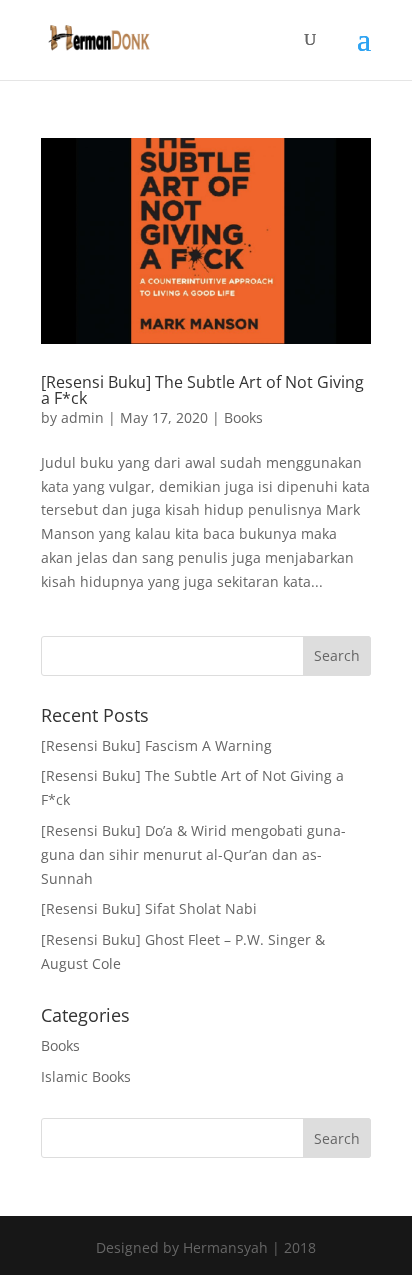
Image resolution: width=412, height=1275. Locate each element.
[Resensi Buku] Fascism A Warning (156, 745)
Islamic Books (86, 1076)
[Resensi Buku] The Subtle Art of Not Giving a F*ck (202, 390)
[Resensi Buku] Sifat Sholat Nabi (149, 908)
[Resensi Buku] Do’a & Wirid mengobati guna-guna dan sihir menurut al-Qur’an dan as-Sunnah (193, 854)
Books (243, 417)
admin (82, 417)
